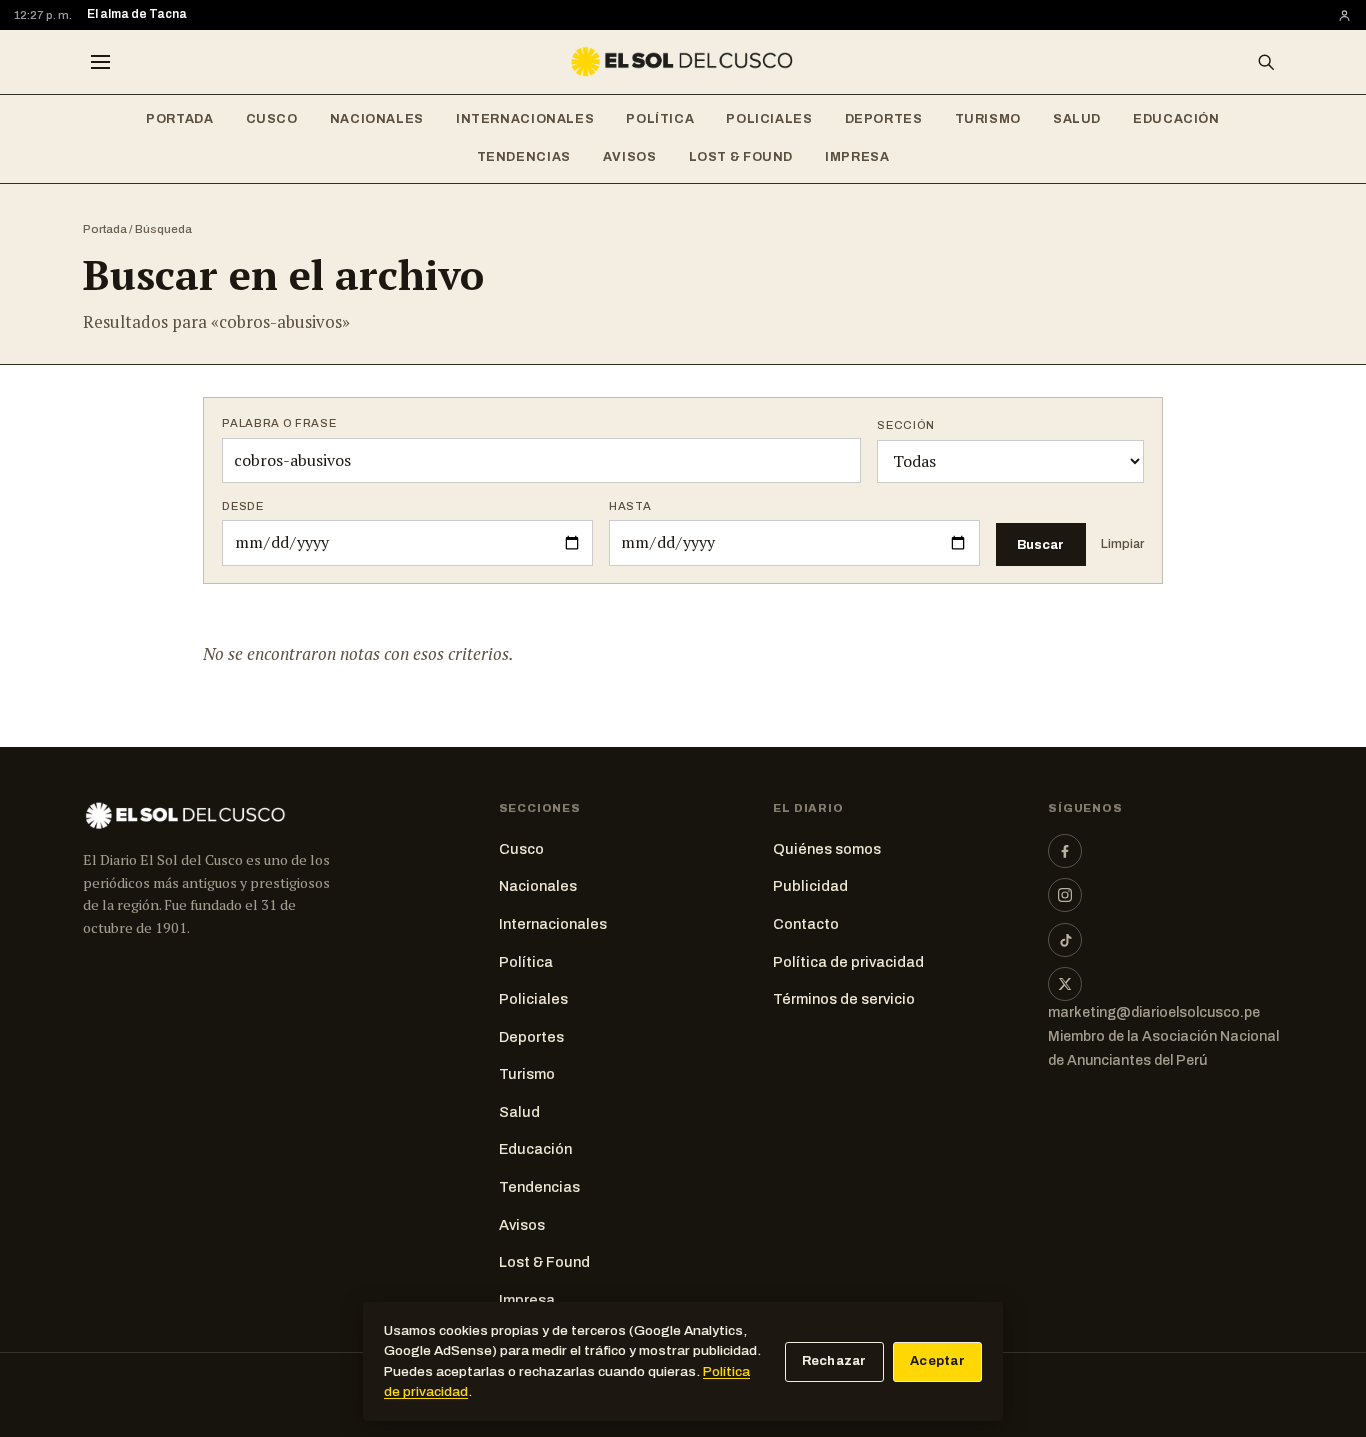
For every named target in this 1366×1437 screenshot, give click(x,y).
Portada (179, 119)
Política (660, 119)
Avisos (630, 157)
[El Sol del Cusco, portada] (683, 62)
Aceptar (937, 1361)
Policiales (769, 119)
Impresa (857, 157)
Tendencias (524, 157)
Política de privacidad (848, 962)
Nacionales (377, 119)
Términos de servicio (844, 999)
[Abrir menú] (100, 62)
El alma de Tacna (137, 14)
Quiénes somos (827, 849)
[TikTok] (1065, 940)
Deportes (884, 119)
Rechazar (834, 1361)
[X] (1065, 984)
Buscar (1040, 544)
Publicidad (810, 886)
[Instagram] (1065, 895)
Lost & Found (741, 157)
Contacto (806, 924)
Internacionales (525, 119)
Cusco (272, 119)
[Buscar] (1266, 62)
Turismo (988, 119)
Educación (1176, 119)
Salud (1077, 119)
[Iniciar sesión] (1344, 15)
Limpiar (1122, 544)
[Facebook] (1065, 851)
